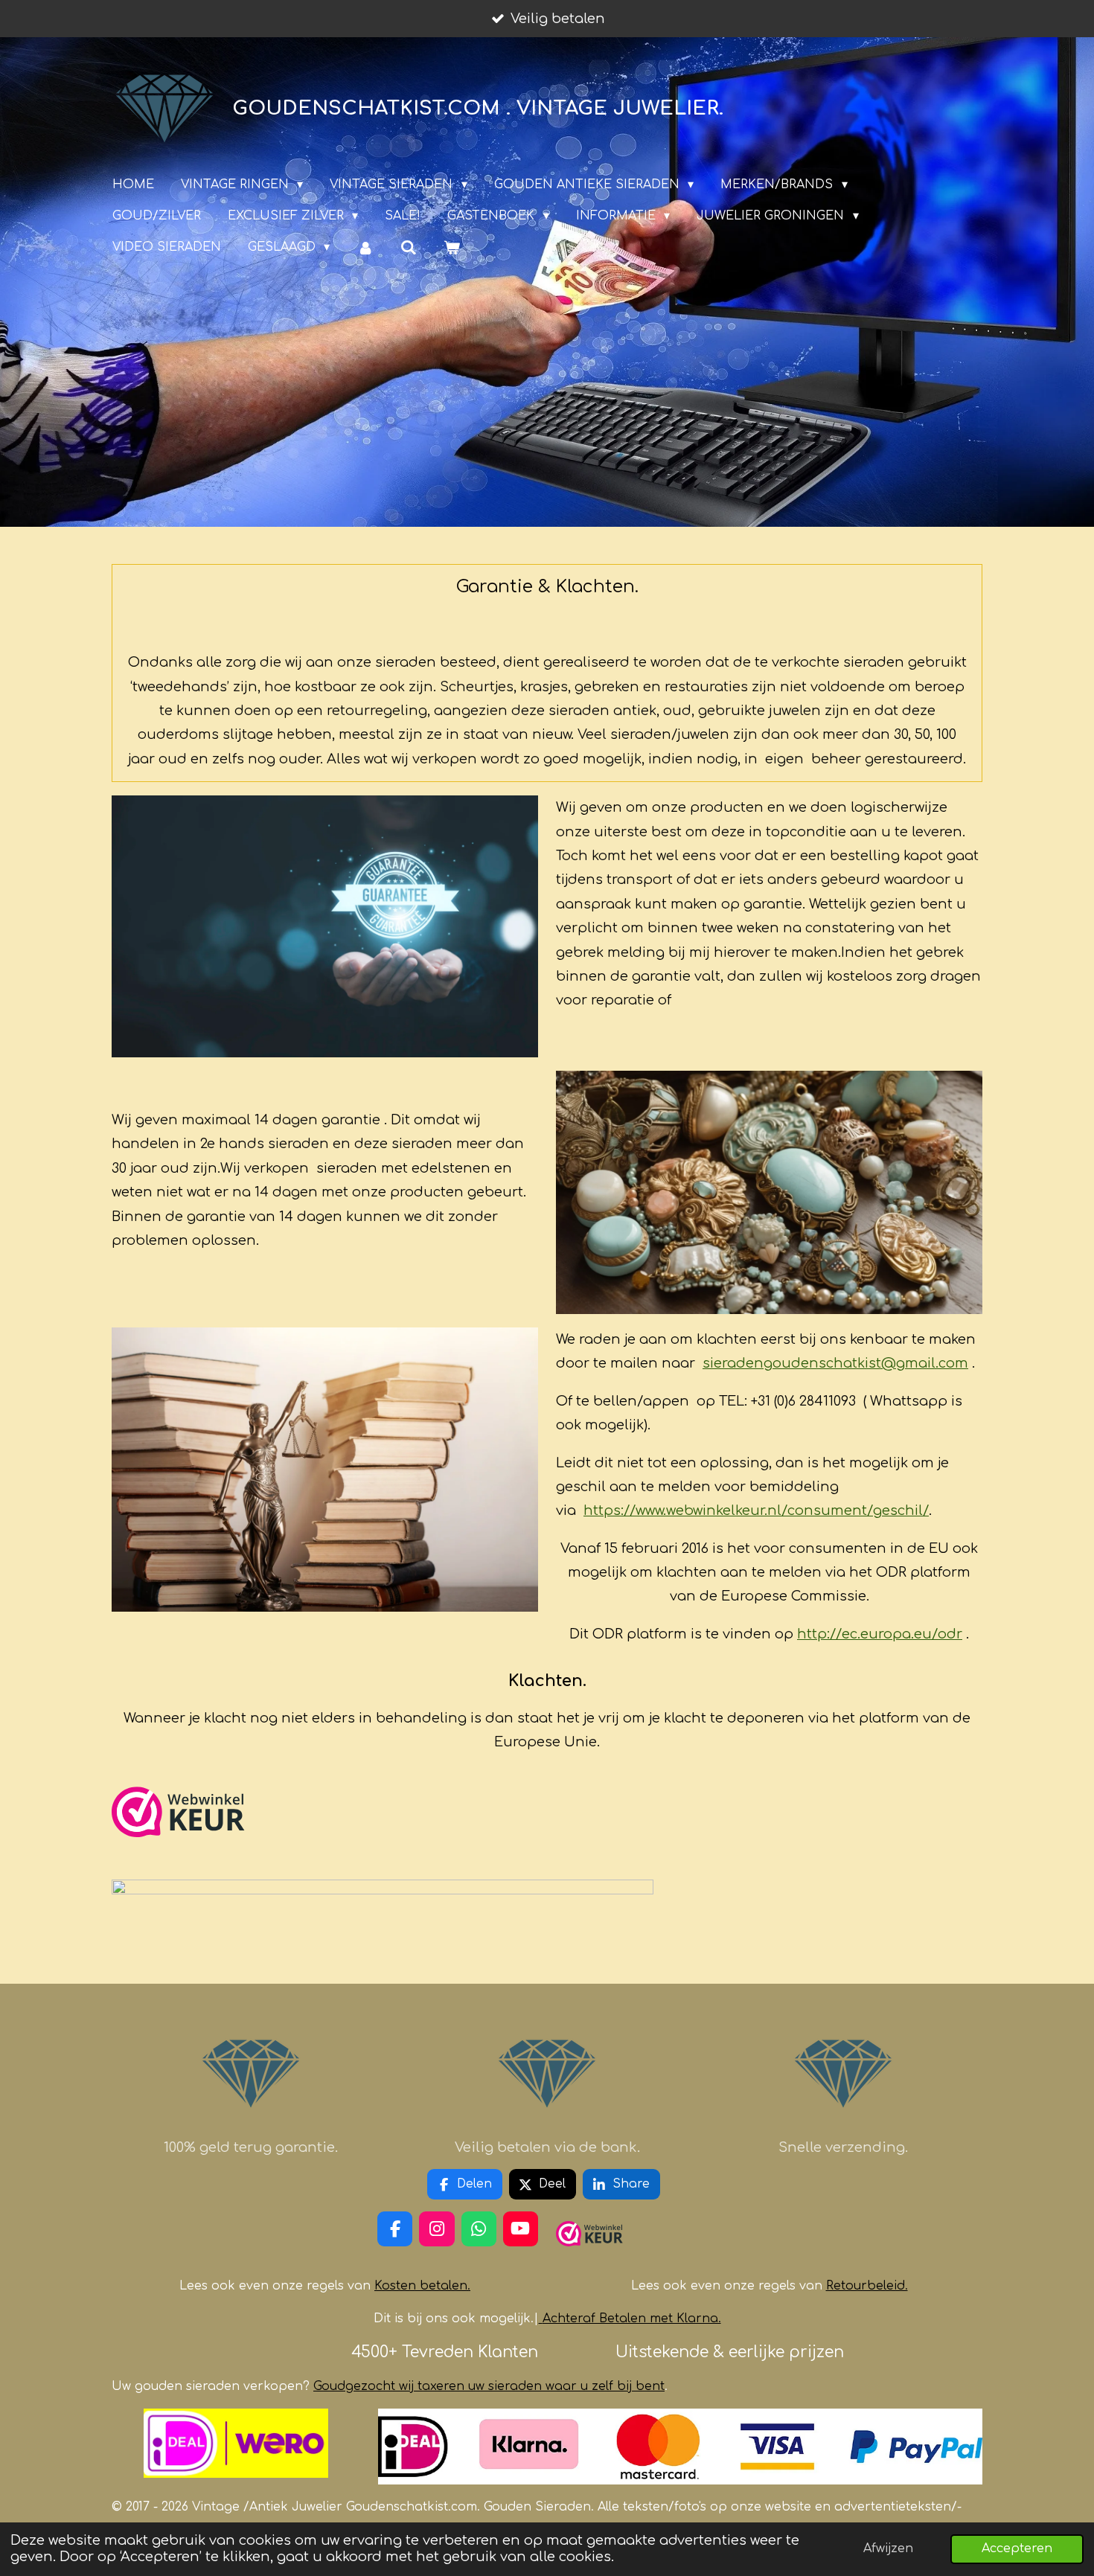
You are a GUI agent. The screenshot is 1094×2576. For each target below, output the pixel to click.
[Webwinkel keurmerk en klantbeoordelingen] (179, 1852)
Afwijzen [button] (888, 2548)
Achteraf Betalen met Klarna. (632, 2319)
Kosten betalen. (422, 2286)
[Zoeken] (409, 247)
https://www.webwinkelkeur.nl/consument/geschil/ (756, 1510)
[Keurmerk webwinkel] (589, 2252)
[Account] (365, 247)
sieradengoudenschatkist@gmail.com (835, 1363)
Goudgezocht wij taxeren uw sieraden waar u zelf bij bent (489, 2386)
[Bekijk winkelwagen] (452, 247)
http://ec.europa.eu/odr (880, 1634)
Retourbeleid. (867, 2286)
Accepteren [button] (1017, 2548)
